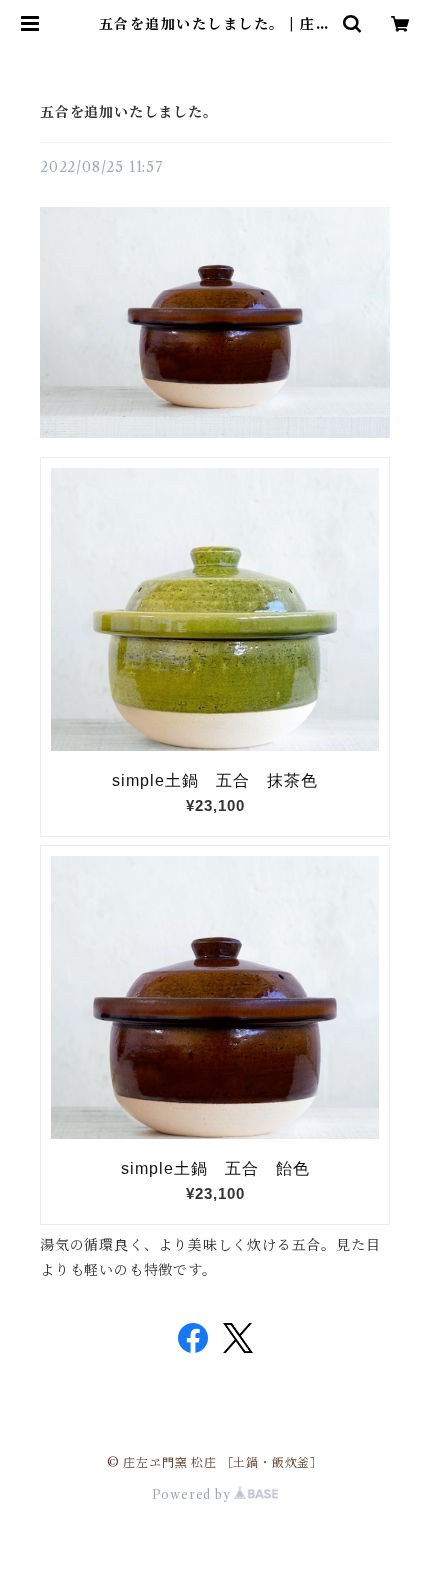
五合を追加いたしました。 (129, 112)
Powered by (193, 1494)
